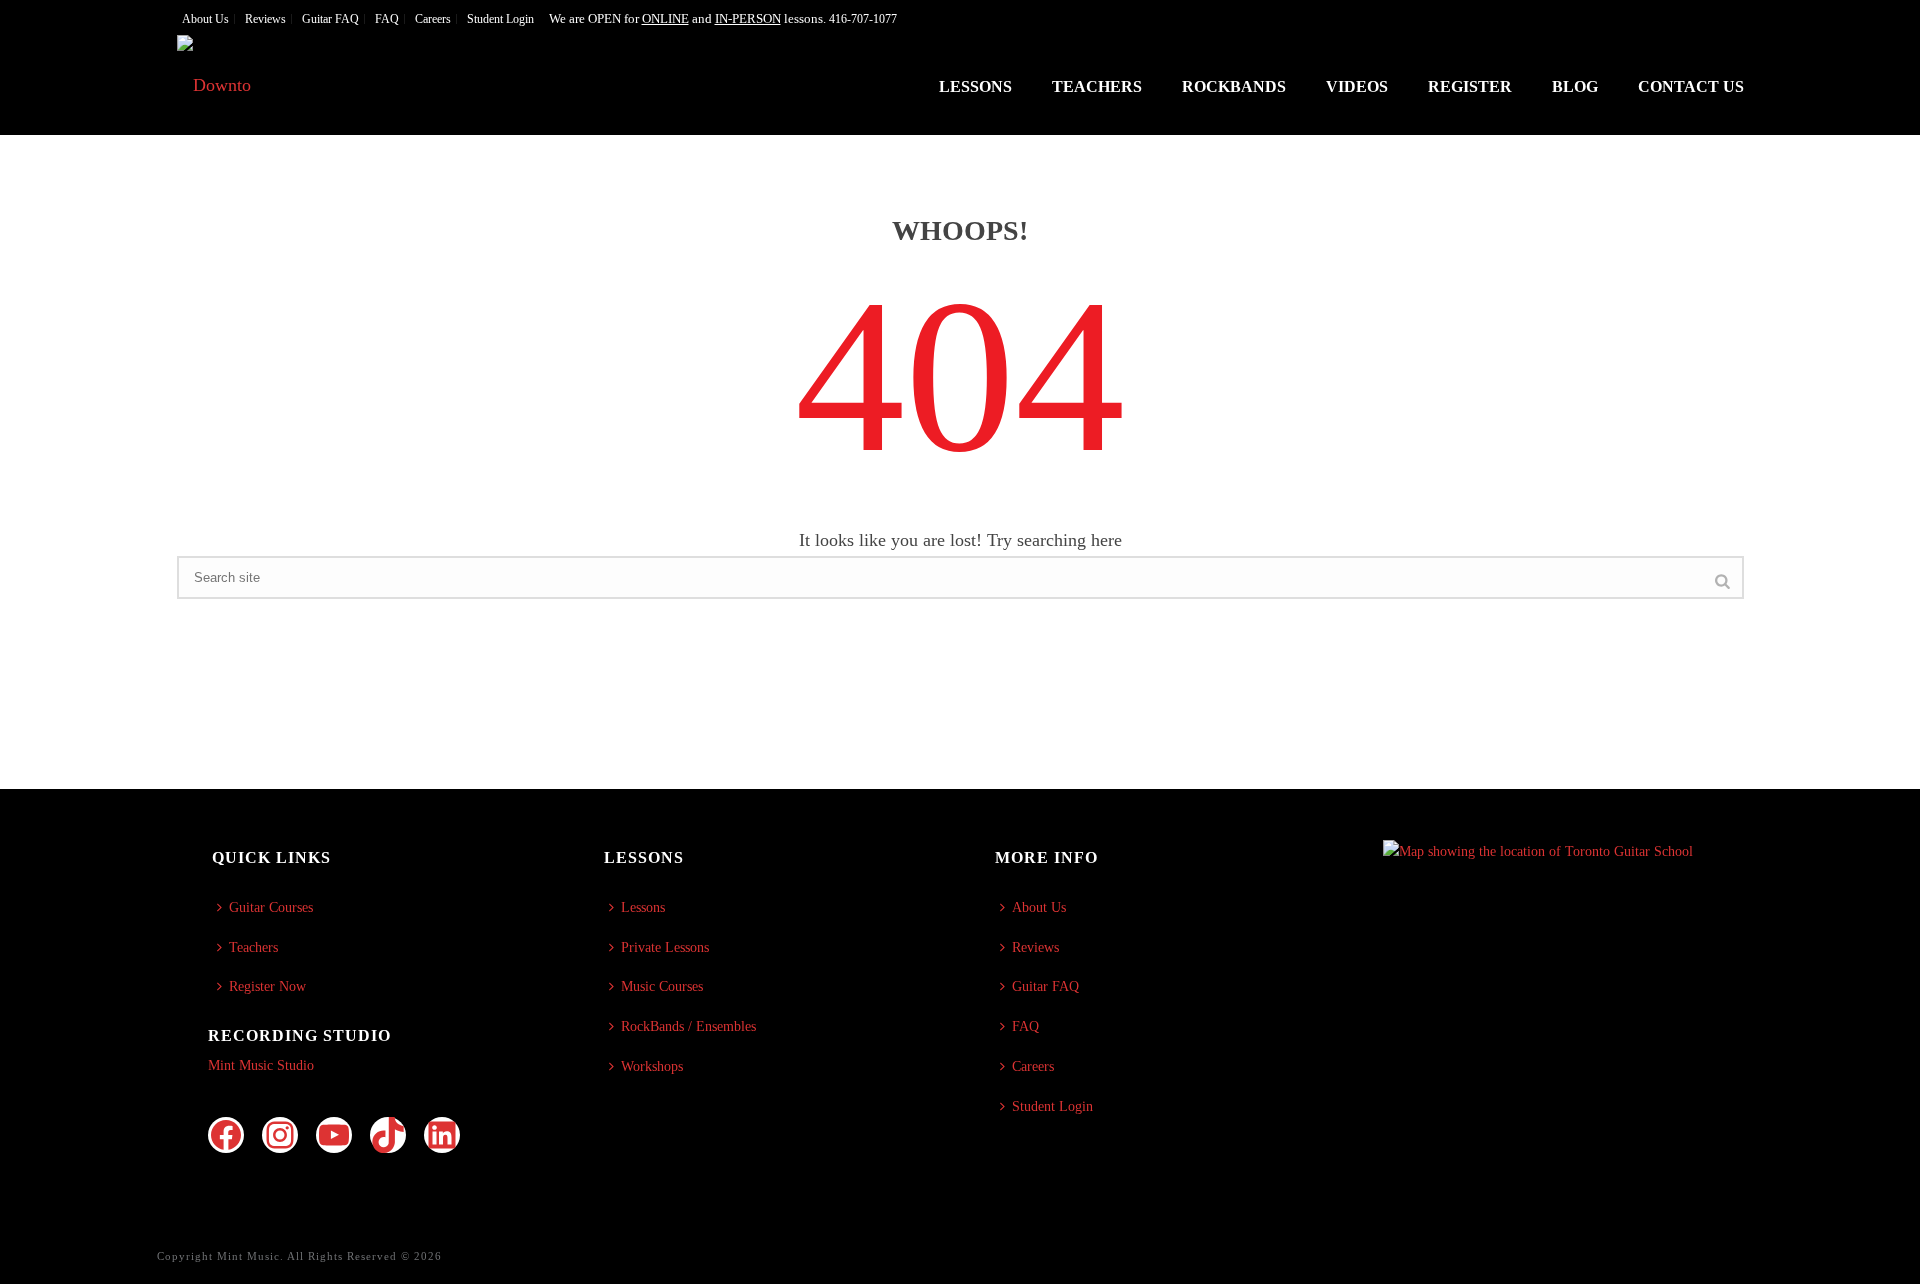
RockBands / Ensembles (688, 1026)
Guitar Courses (271, 907)
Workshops (652, 1066)
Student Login (1052, 1106)
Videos (1357, 86)
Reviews (1035, 947)
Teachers (1097, 86)
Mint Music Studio (261, 1065)
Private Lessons (665, 947)
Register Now (267, 986)
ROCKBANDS (1234, 86)
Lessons (975, 86)
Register (1470, 86)
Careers (1033, 1066)
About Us (1039, 907)
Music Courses (662, 986)
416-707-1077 (863, 19)
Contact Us (1691, 86)
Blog (1575, 86)
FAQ (1025, 1026)
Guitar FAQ (1045, 986)
